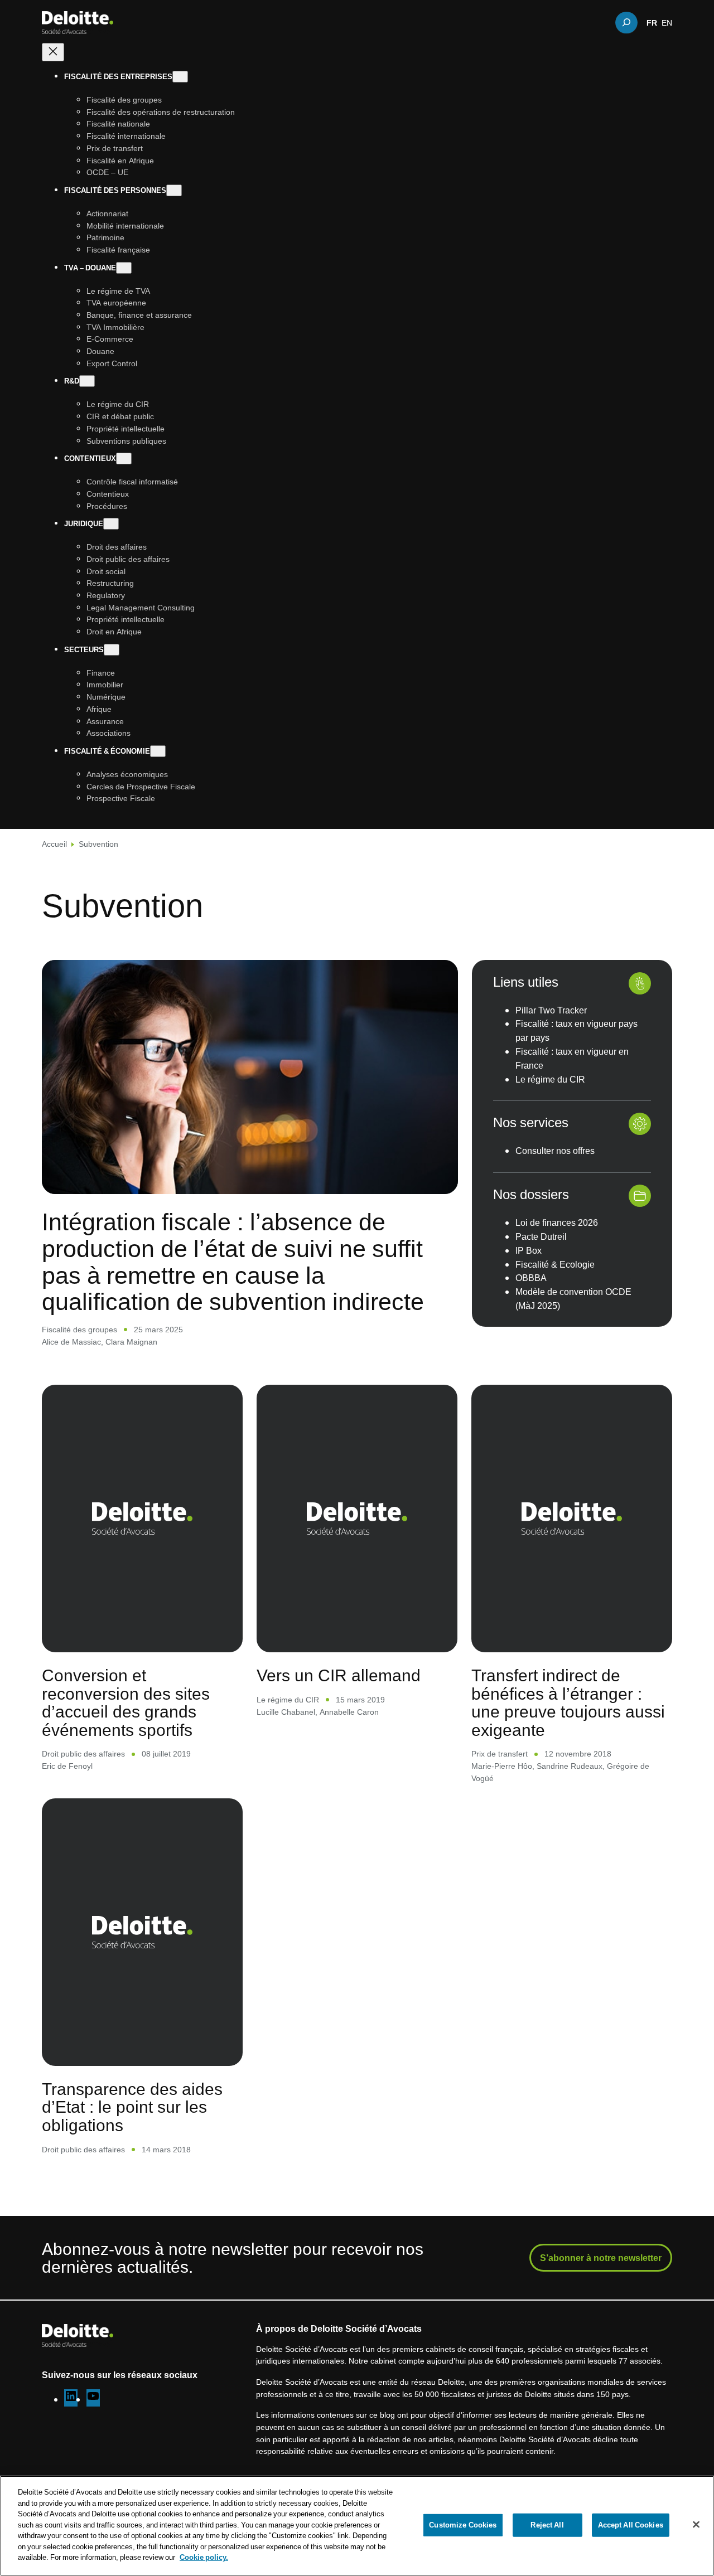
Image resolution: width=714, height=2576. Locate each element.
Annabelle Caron (349, 1712)
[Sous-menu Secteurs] (112, 650)
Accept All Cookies (631, 2525)
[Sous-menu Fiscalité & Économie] (158, 751)
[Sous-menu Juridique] (111, 524)
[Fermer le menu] (53, 52)
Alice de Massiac (71, 1342)
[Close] (696, 2525)
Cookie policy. (204, 2557)
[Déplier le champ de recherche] (626, 22)
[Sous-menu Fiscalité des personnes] (174, 190)
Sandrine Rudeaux (570, 1766)
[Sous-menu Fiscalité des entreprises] (180, 77)
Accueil (54, 844)
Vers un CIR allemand (339, 1675)
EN (667, 22)
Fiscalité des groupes (79, 1329)
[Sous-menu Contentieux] (124, 459)
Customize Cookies (463, 2525)
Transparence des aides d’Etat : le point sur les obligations (132, 2107)
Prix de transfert (500, 1753)
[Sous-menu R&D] (87, 381)
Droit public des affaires (83, 1753)
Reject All (547, 2525)
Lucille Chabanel (286, 1712)
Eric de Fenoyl (67, 1766)
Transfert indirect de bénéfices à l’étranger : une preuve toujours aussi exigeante (568, 1702)
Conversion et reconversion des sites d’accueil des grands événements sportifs (126, 1702)
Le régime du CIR (288, 1699)
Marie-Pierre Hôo (502, 1766)
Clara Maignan (131, 1342)
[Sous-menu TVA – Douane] (124, 268)
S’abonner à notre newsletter (601, 2258)
